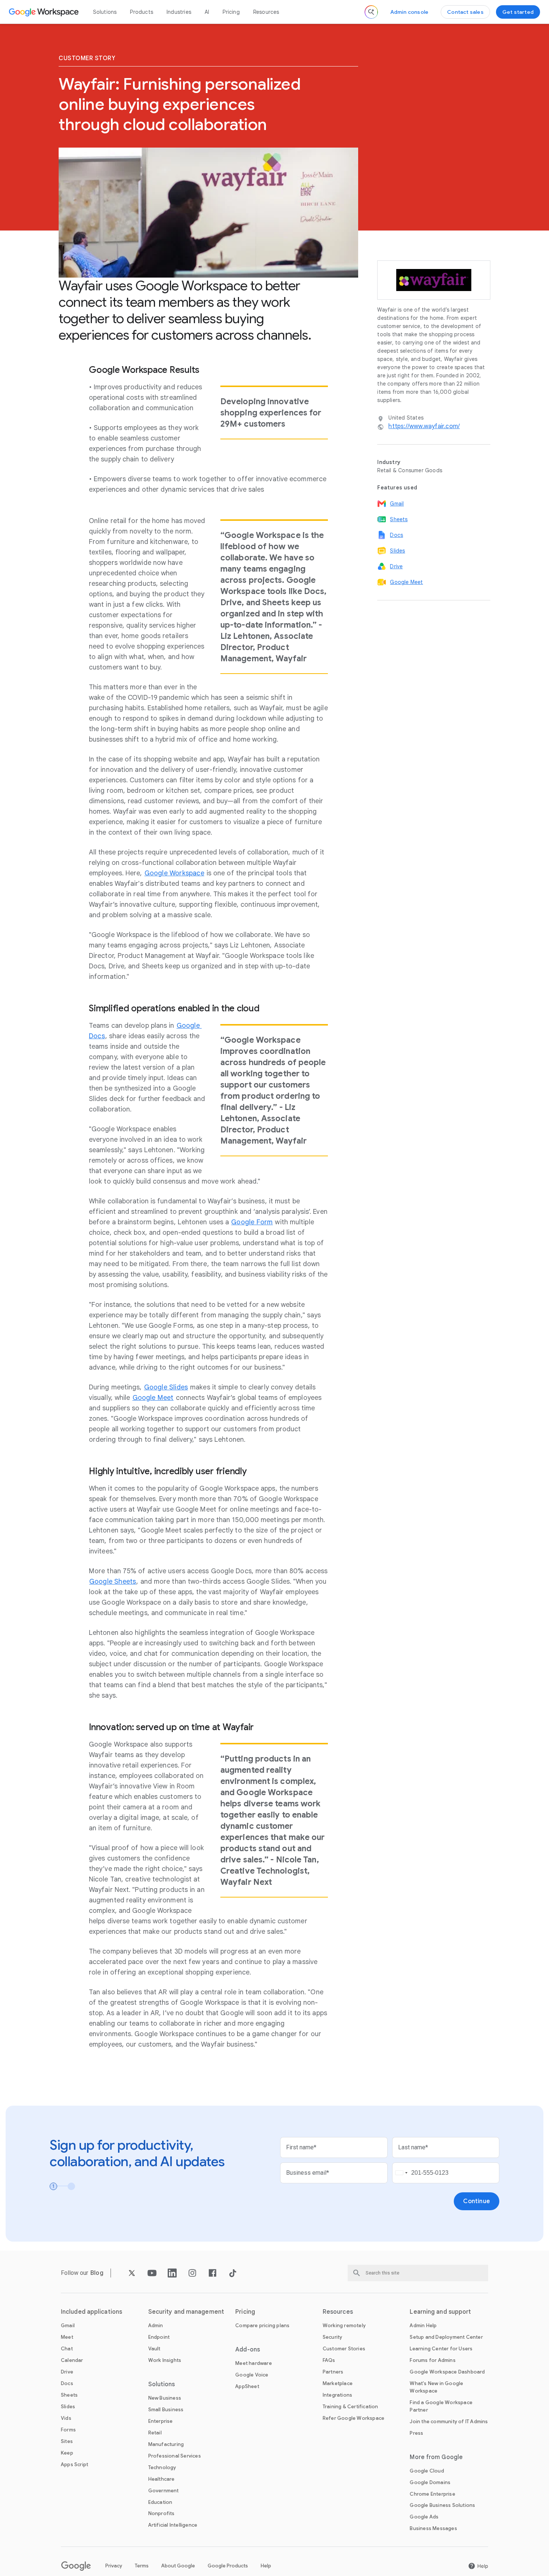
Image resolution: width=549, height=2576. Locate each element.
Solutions (105, 12)
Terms (142, 2566)
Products (142, 12)
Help (266, 2566)
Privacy (114, 2566)
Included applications (91, 2312)
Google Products (228, 2566)
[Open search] (371, 12)
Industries (179, 12)
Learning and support (440, 2312)
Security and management (186, 2312)
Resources (266, 12)
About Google (178, 2566)
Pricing (231, 12)
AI (207, 12)
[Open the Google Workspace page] (45, 12)
